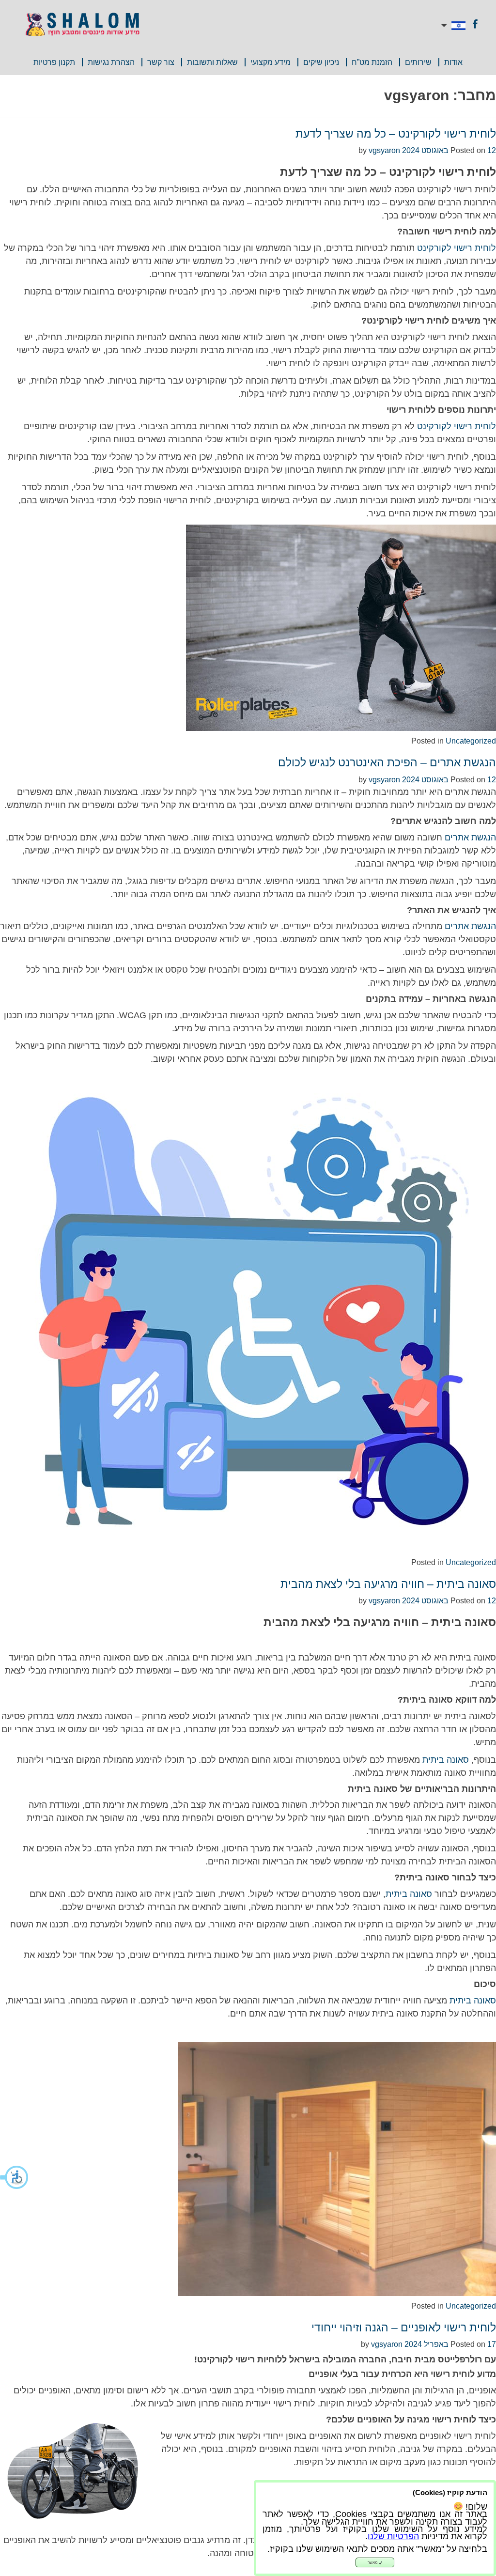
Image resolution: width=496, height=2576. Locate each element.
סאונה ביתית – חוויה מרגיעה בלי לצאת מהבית (388, 1584)
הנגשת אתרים (470, 838)
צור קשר (161, 62)
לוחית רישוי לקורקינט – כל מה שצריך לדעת (396, 134)
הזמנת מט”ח (372, 62)
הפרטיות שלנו (393, 2536)
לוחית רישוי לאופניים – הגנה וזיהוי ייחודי (404, 2328)
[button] (15, 2177)
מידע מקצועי (271, 62)
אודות (453, 62)
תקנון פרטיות (54, 62)
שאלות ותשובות (212, 62)
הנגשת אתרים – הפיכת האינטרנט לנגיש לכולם (387, 762)
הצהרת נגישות (111, 62)
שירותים (418, 62)
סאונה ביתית (446, 1760)
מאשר (373, 2563)
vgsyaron (384, 150)
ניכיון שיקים (321, 62)
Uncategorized (471, 741)
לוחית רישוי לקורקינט (457, 248)
